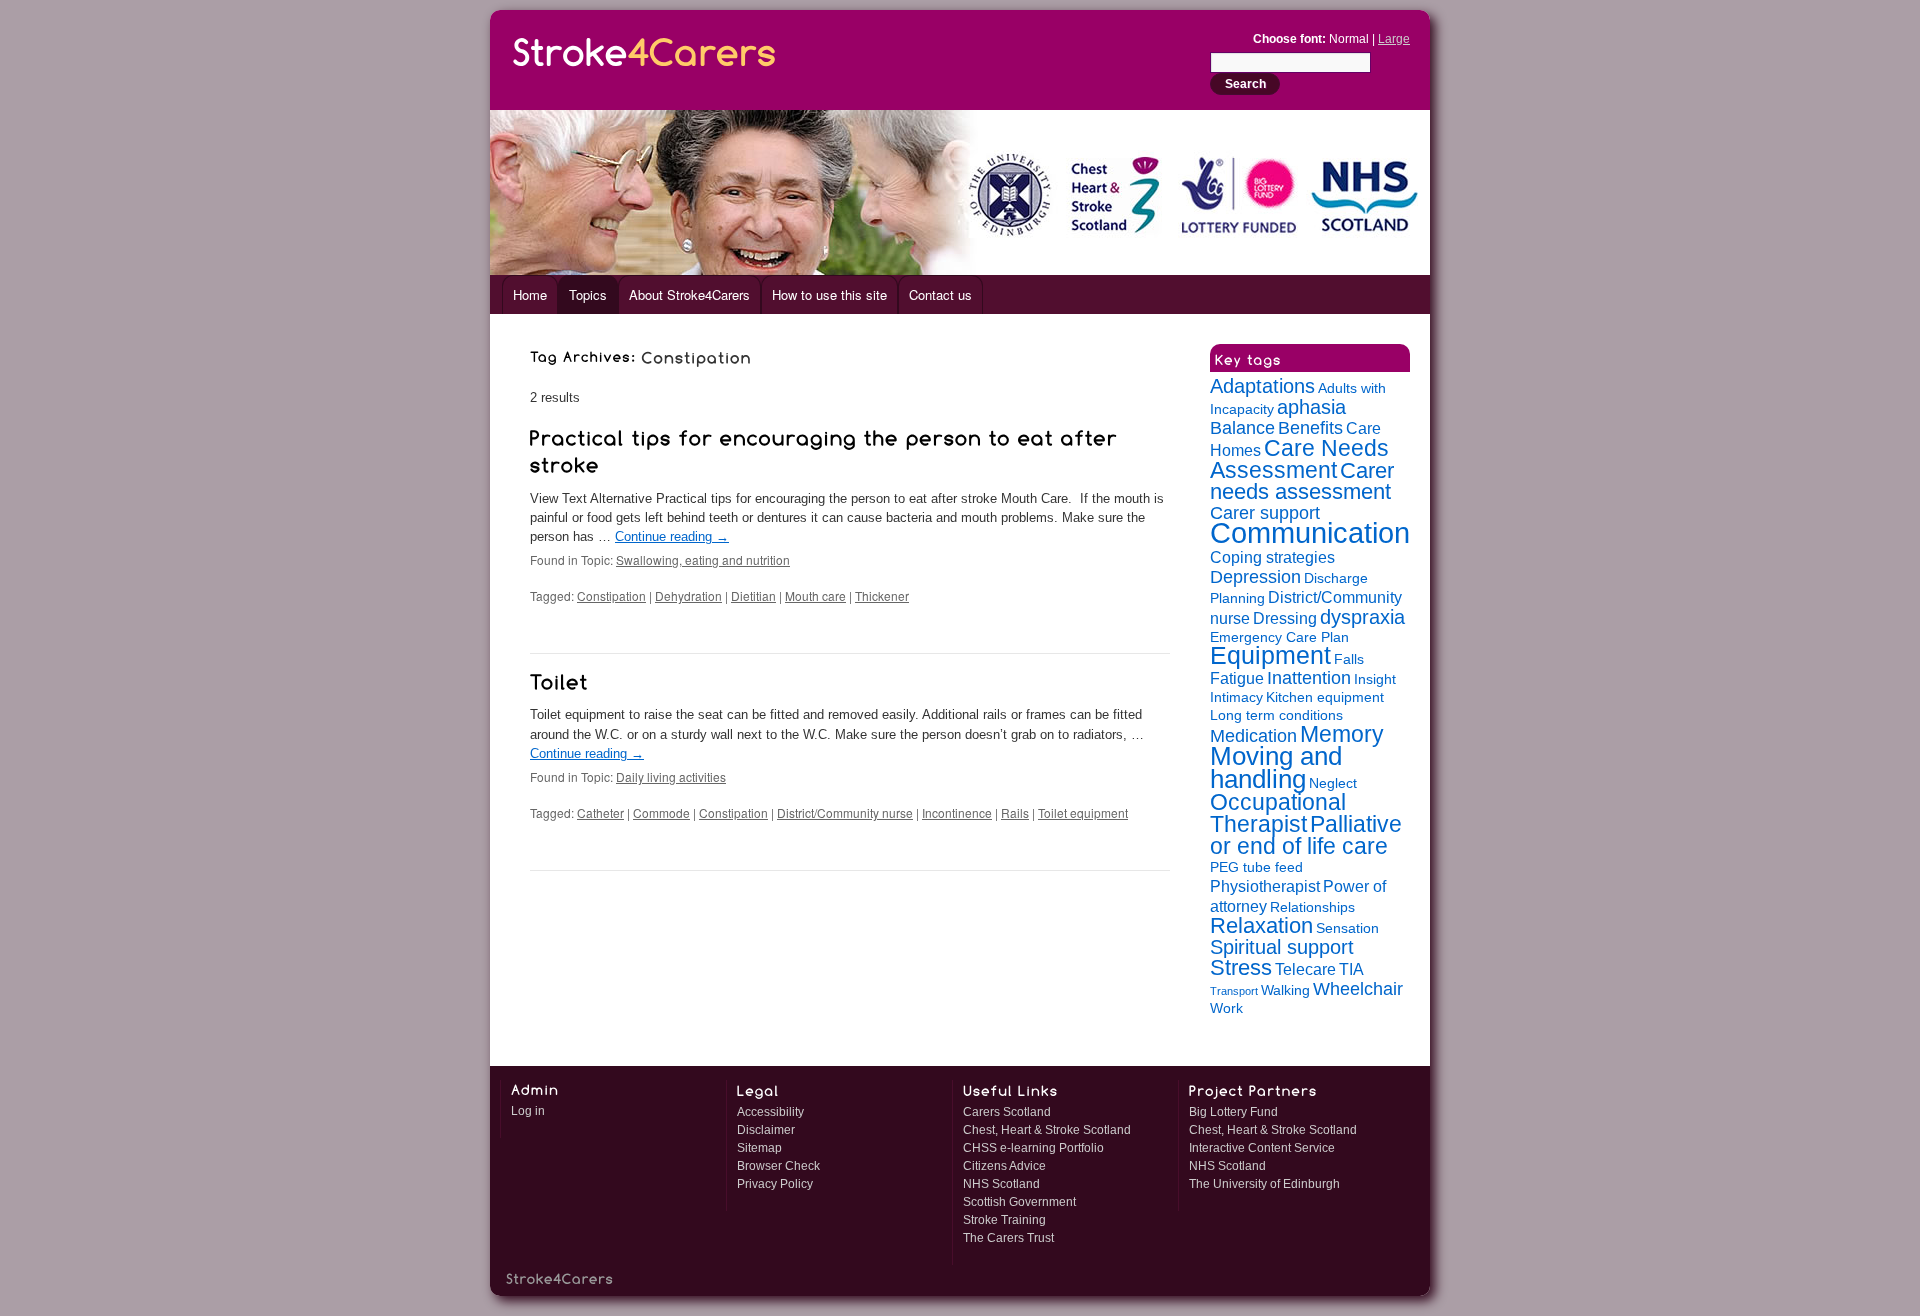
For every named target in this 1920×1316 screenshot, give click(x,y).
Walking (1285, 990)
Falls (1349, 659)
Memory (1342, 734)
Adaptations (1262, 386)
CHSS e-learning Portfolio (1033, 1148)
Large (1394, 39)
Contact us (940, 294)
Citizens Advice (1004, 1166)
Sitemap (759, 1148)
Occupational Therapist (1278, 813)
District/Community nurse (845, 812)
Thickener (882, 595)
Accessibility (770, 1112)
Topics (588, 294)
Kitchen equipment (1325, 697)
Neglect (1333, 783)
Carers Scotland (1007, 1112)
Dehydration (688, 595)
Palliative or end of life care (1306, 835)
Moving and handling (1276, 767)
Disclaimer (766, 1130)
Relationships (1312, 907)
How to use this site (829, 294)
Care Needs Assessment (1299, 459)
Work (1226, 1008)
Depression (1255, 577)
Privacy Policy (775, 1184)
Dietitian (753, 595)
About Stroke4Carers (689, 294)
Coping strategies (1272, 557)
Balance (1242, 428)
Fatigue (1237, 678)
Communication (1310, 532)
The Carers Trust (1008, 1238)
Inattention (1309, 678)
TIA (1351, 969)
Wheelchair (1358, 989)
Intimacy (1236, 697)
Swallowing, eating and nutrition (703, 559)
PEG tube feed (1256, 867)
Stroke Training (1004, 1220)
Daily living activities (671, 776)
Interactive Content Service (1262, 1148)
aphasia (1311, 407)
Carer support (1265, 513)
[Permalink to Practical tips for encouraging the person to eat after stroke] (827, 448)
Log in (528, 1111)
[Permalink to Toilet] (559, 679)
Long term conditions (1276, 715)
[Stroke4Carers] (645, 48)
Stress (1241, 967)
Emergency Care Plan (1279, 637)
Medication (1253, 736)
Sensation (1347, 928)
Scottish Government (1019, 1202)
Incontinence (957, 812)
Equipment (1270, 655)
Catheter (600, 812)
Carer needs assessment (1302, 481)
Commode (661, 812)
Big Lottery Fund (1233, 1112)
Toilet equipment (1083, 812)
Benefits (1310, 428)
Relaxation (1261, 925)
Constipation (611, 595)
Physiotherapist (1265, 886)
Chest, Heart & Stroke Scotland (1047, 1130)
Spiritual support (1282, 947)
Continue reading (672, 536)
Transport (1234, 991)
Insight (1375, 679)
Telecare (1305, 969)
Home (530, 294)
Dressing (1285, 618)
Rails (1015, 812)
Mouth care (815, 595)
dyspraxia (1362, 617)
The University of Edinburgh (1264, 1184)
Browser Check (778, 1166)
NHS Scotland (1001, 1184)
